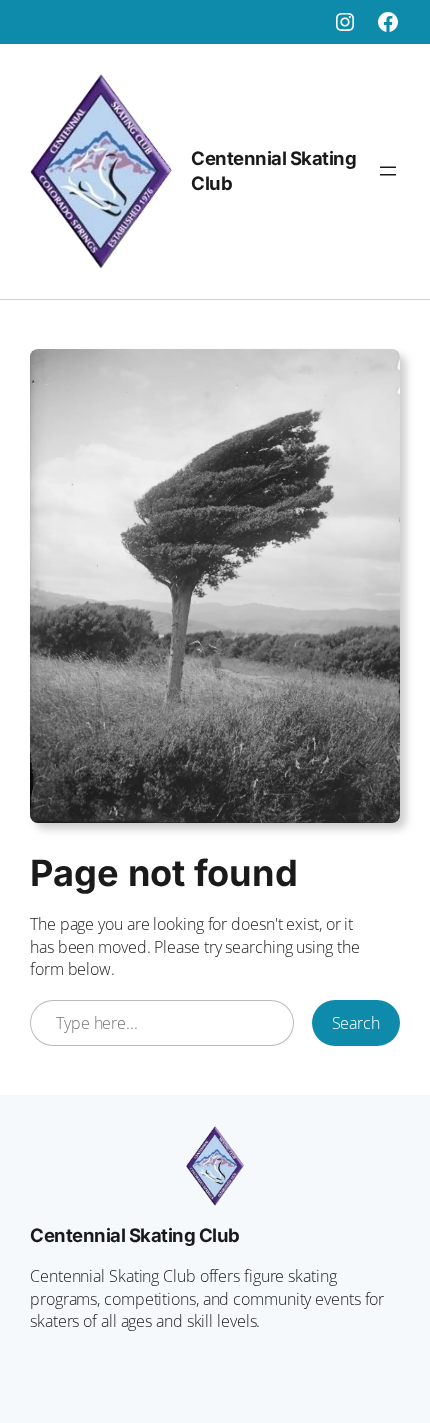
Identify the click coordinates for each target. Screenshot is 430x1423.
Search (356, 1023)
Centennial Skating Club (135, 1235)
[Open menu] (388, 171)
